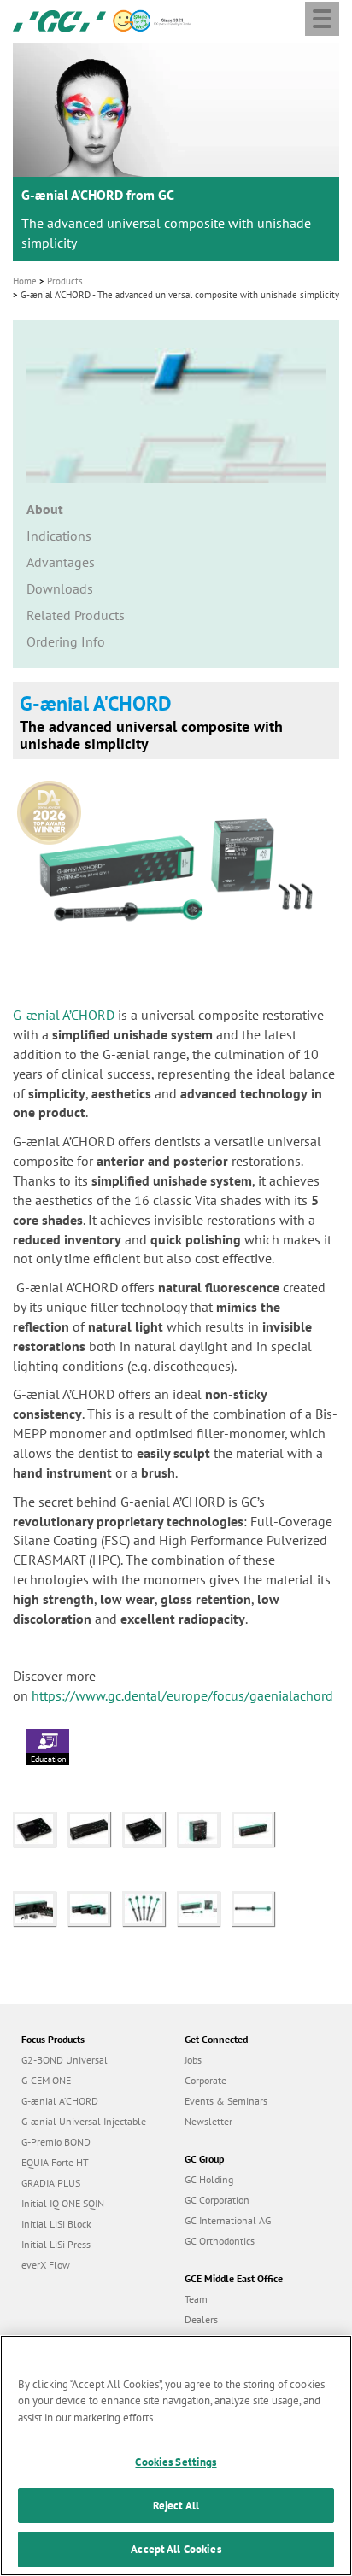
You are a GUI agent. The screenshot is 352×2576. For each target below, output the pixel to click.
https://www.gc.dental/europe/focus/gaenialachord (184, 1695)
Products (65, 281)
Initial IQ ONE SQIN (63, 2203)
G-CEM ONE (46, 2080)
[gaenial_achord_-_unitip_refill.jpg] (204, 1828)
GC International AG (228, 2220)
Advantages (61, 562)
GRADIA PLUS (51, 2183)
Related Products (76, 615)
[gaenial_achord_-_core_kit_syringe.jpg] (40, 1828)
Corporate (205, 2080)
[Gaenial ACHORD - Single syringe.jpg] (257, 1907)
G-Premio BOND (56, 2142)
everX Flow (46, 2265)
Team (196, 2299)
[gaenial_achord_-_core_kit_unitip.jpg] (95, 1828)
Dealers (201, 2319)
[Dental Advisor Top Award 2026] (53, 807)
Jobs (193, 2060)
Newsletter (208, 2121)
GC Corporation (217, 2200)
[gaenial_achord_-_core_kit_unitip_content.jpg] (40, 1907)
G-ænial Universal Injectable (84, 2121)
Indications (59, 536)
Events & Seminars (226, 2101)
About (45, 509)
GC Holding (209, 2179)
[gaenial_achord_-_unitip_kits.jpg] (95, 1907)
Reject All (176, 2506)
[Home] (59, 20)
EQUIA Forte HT (55, 2162)
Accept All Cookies (176, 2549)
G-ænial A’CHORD (64, 1015)
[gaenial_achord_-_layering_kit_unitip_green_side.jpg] (257, 1828)
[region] (176, 2456)
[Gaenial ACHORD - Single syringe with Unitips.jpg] (204, 1907)
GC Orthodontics (220, 2241)
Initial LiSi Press (56, 2244)
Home (25, 281)
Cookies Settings (176, 2462)
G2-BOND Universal (65, 2060)
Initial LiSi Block (56, 2224)
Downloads (60, 588)
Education (48, 1759)
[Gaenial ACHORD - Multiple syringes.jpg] (150, 1907)
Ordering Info (66, 641)
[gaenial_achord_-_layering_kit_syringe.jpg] (150, 1828)
